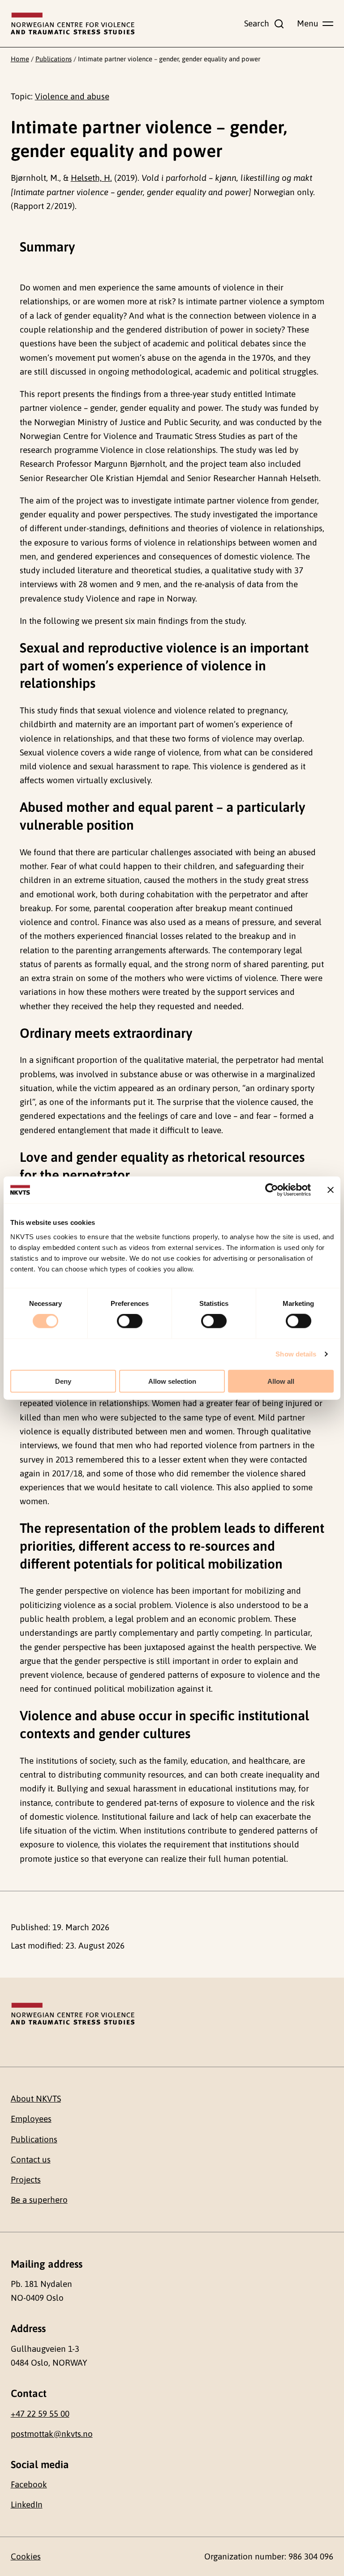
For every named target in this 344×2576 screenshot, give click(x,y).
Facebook (29, 2484)
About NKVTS (36, 2098)
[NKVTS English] (73, 24)
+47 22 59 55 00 (40, 2414)
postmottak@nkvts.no (52, 2434)
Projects (26, 2179)
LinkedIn (27, 2504)
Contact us (31, 2159)
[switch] (130, 1321)
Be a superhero (39, 2200)
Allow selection (172, 1381)
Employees (31, 2119)
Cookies (26, 2556)
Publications (54, 59)
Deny (63, 1381)
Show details (296, 1354)
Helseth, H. (91, 178)
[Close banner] (331, 1190)
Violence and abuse (72, 96)
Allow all (281, 1381)
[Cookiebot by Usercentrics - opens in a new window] (272, 1190)
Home (20, 59)
